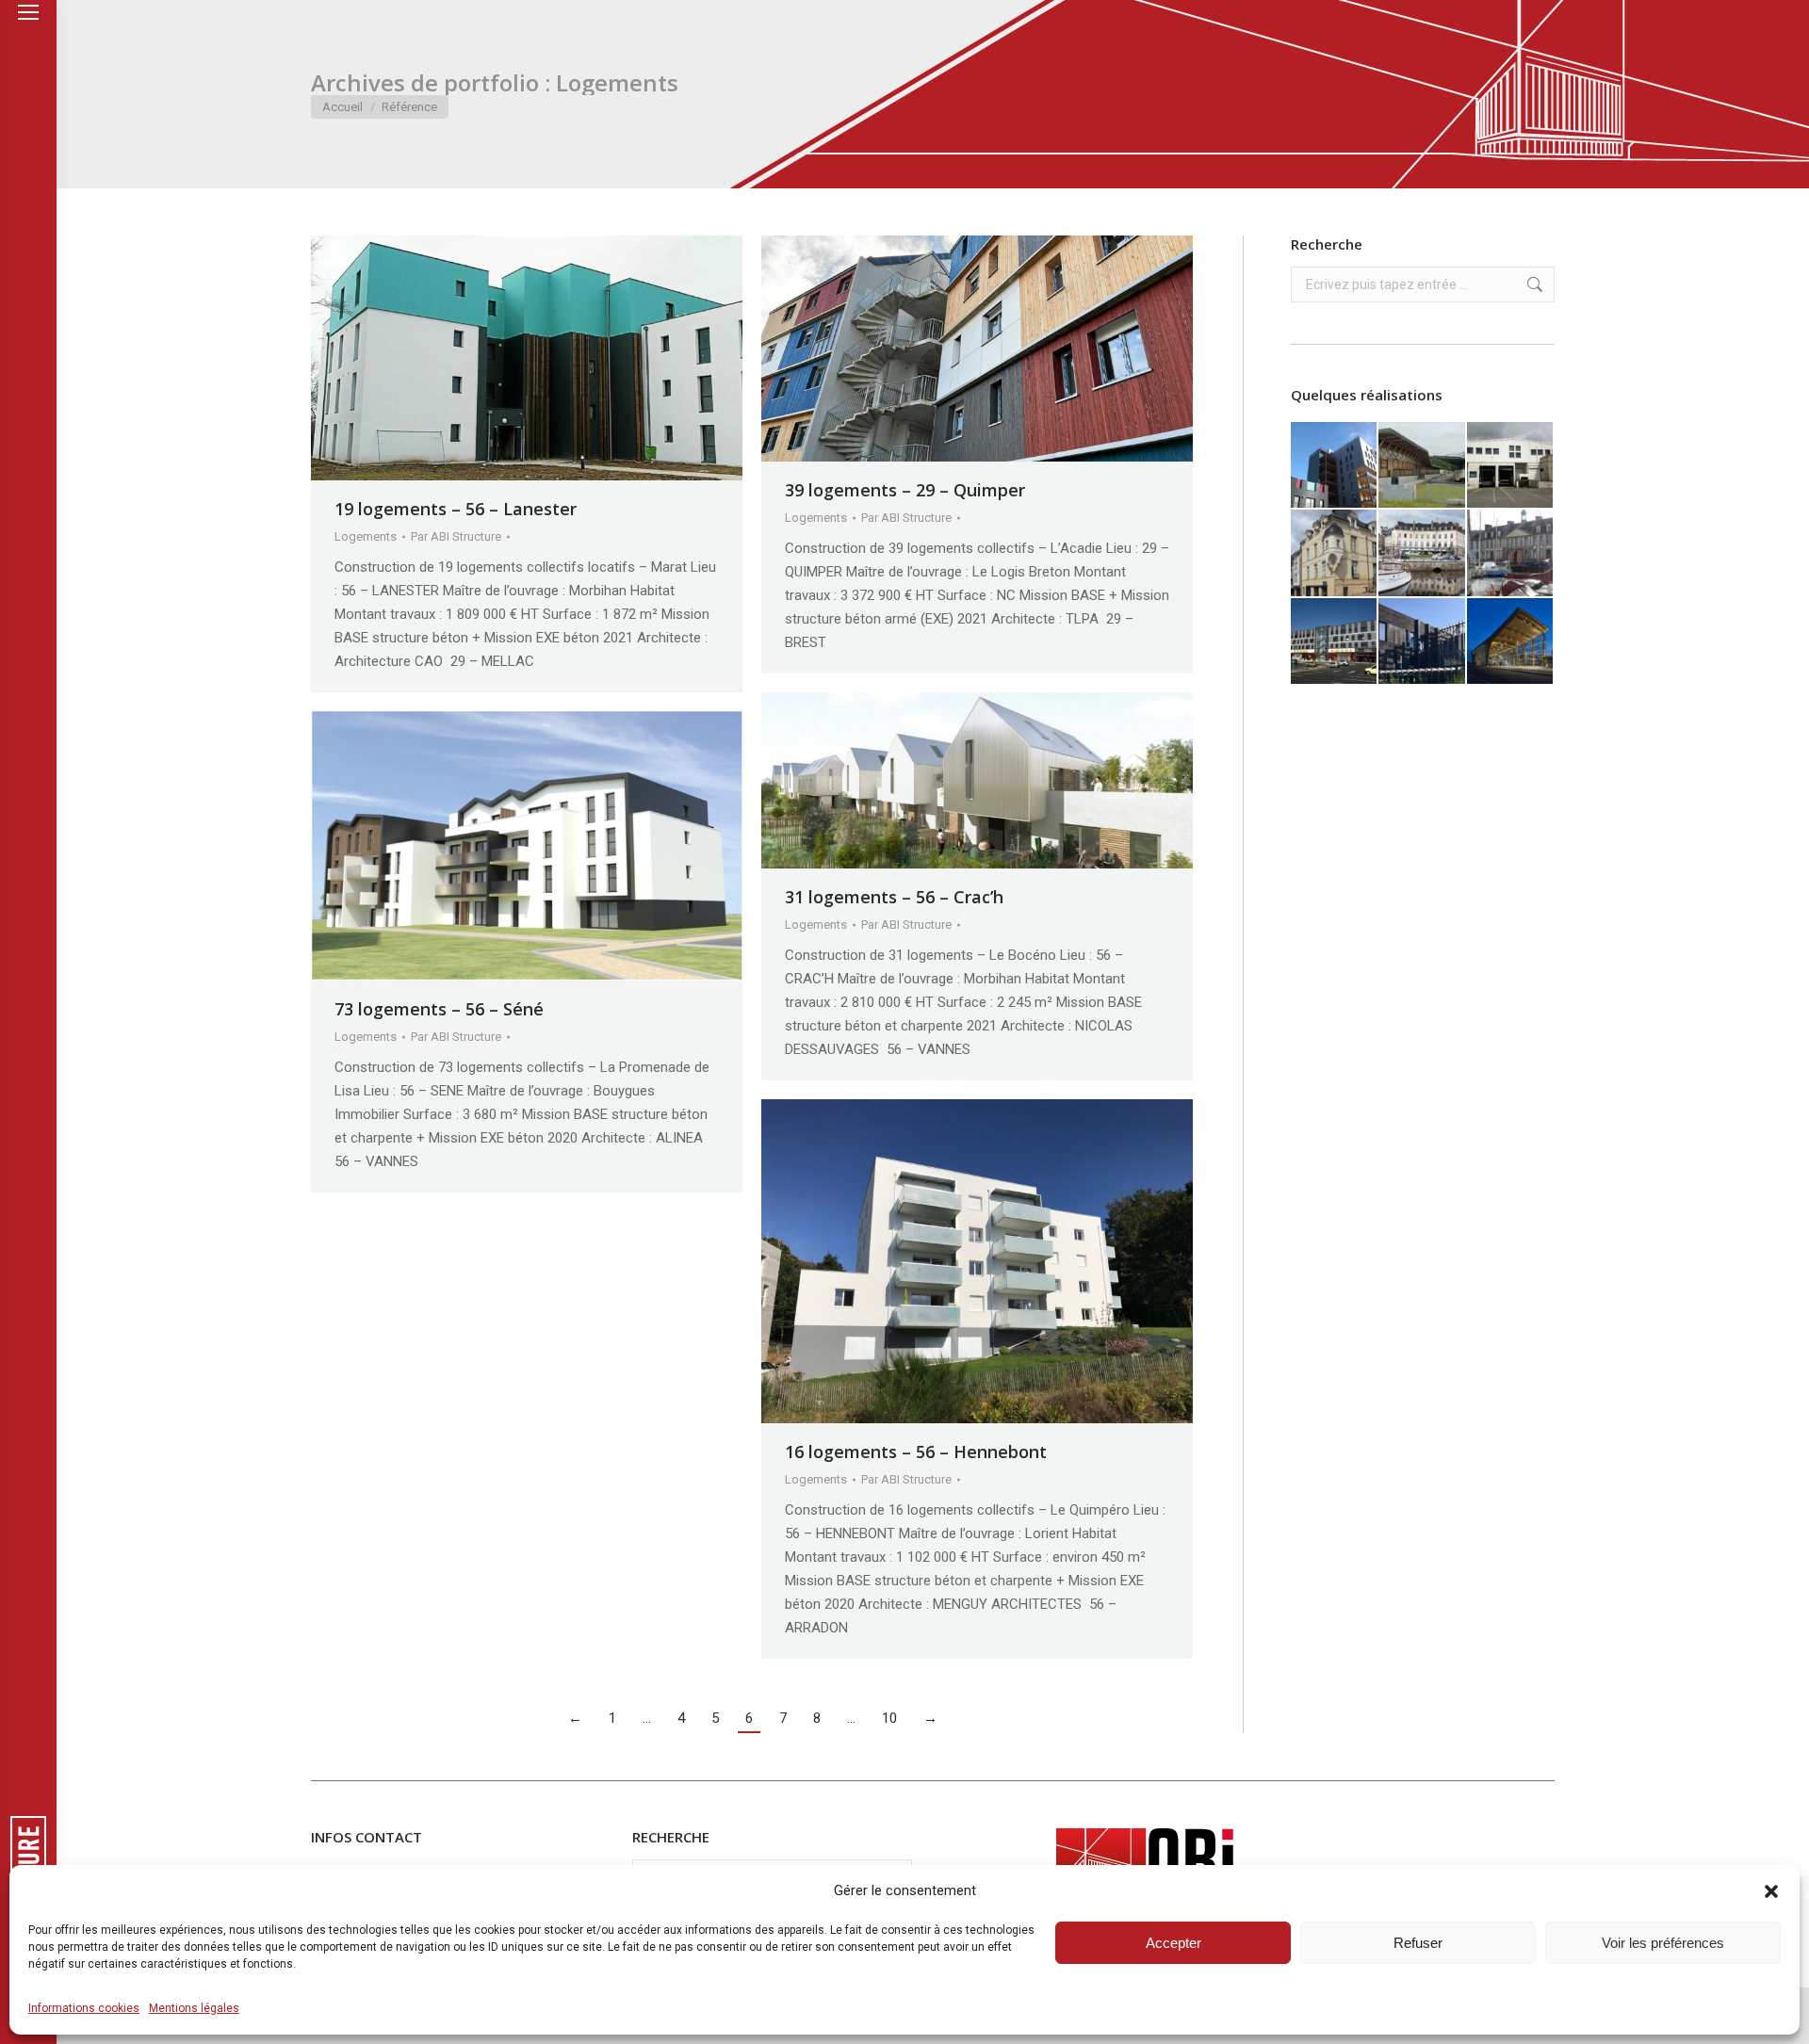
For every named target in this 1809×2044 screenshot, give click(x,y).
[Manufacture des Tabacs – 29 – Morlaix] (1511, 553)
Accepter (1173, 1943)
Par (456, 536)
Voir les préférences (1663, 1943)
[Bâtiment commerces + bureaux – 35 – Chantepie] (1335, 642)
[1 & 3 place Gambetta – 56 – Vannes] (1422, 553)
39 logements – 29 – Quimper (905, 490)
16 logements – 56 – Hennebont (916, 1452)
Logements (366, 536)
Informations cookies (84, 2008)
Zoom (501, 358)
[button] (1771, 1891)
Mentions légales (194, 2008)
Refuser (1418, 1943)
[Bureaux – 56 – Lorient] (1335, 466)
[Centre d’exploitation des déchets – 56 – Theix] (1422, 466)
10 (889, 1718)
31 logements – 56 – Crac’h (894, 897)
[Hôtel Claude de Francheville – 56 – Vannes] (1335, 553)
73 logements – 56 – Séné (439, 1009)
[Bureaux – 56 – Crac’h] (1422, 642)
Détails (552, 358)
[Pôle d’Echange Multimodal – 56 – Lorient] (1511, 642)
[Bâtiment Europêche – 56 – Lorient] (1511, 466)
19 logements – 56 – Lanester (456, 509)
